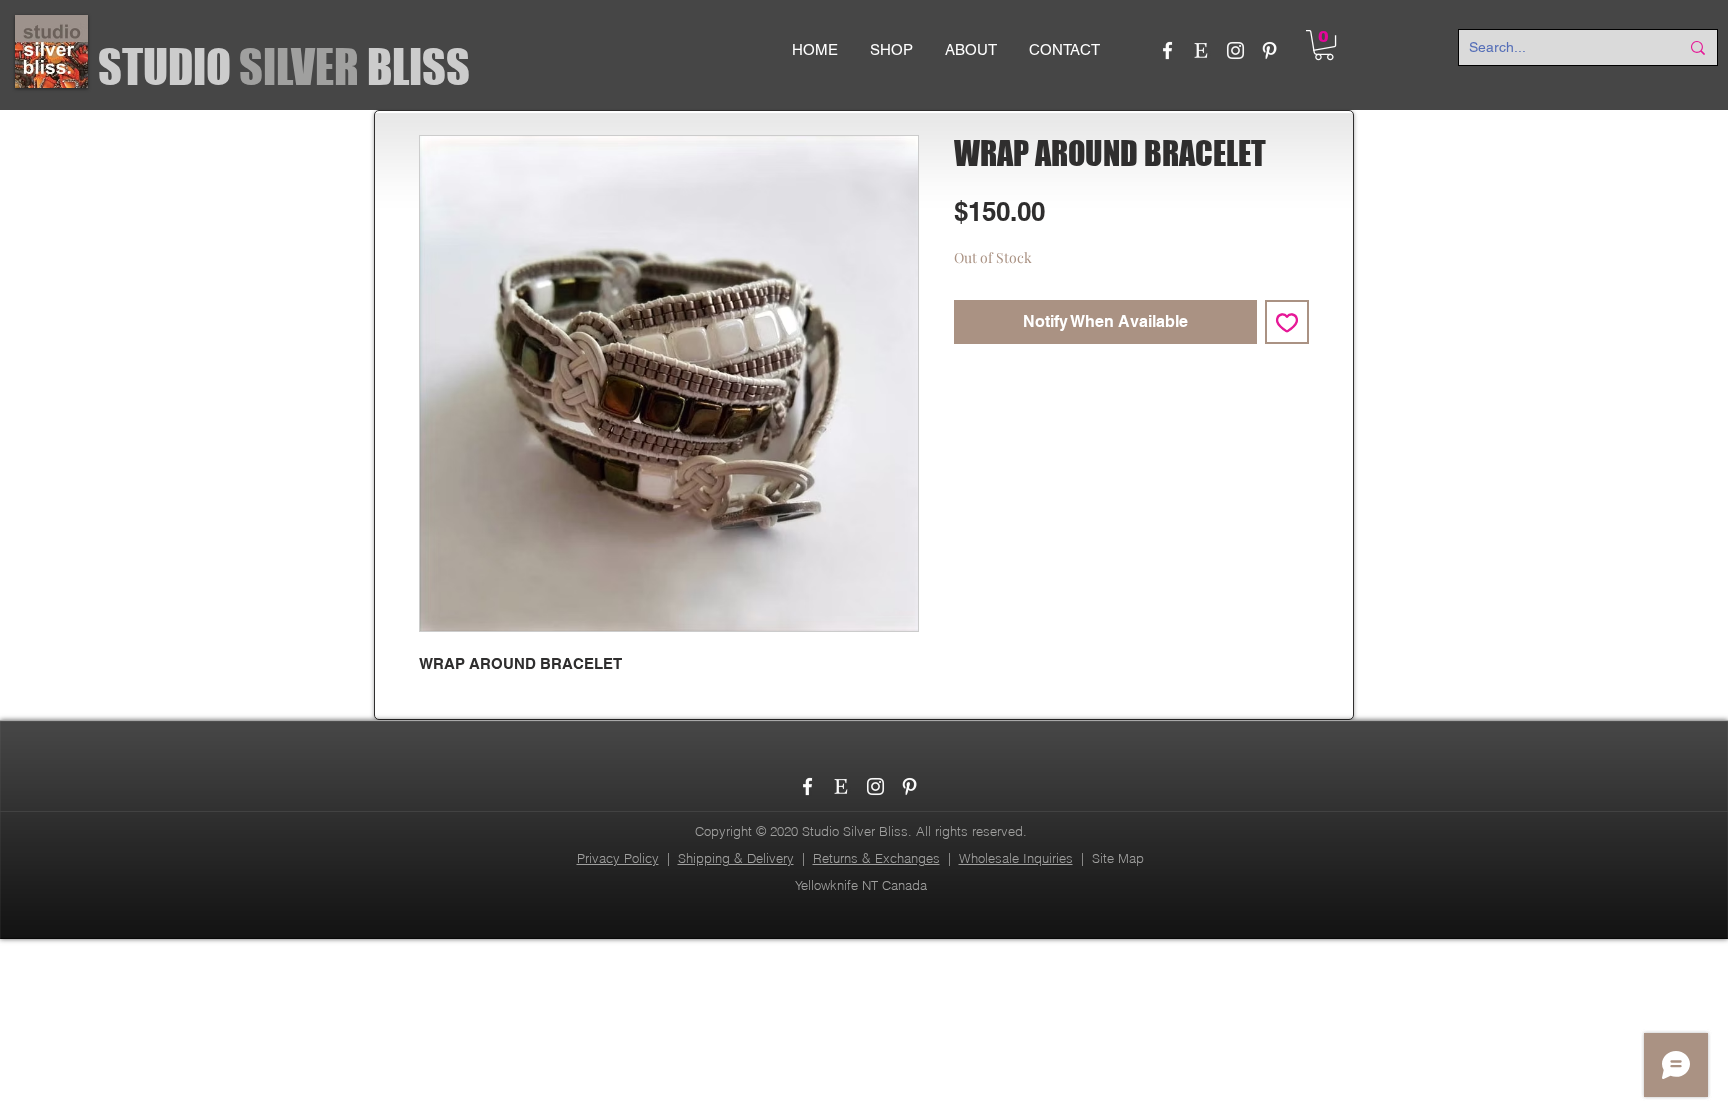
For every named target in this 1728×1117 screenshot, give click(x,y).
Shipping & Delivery (736, 858)
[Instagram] (1235, 50)
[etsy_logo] (1201, 50)
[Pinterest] (1269, 50)
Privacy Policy (618, 858)
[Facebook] (1167, 50)
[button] (1324, 45)
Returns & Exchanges (876, 858)
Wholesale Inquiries (1016, 858)
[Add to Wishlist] (1287, 322)
